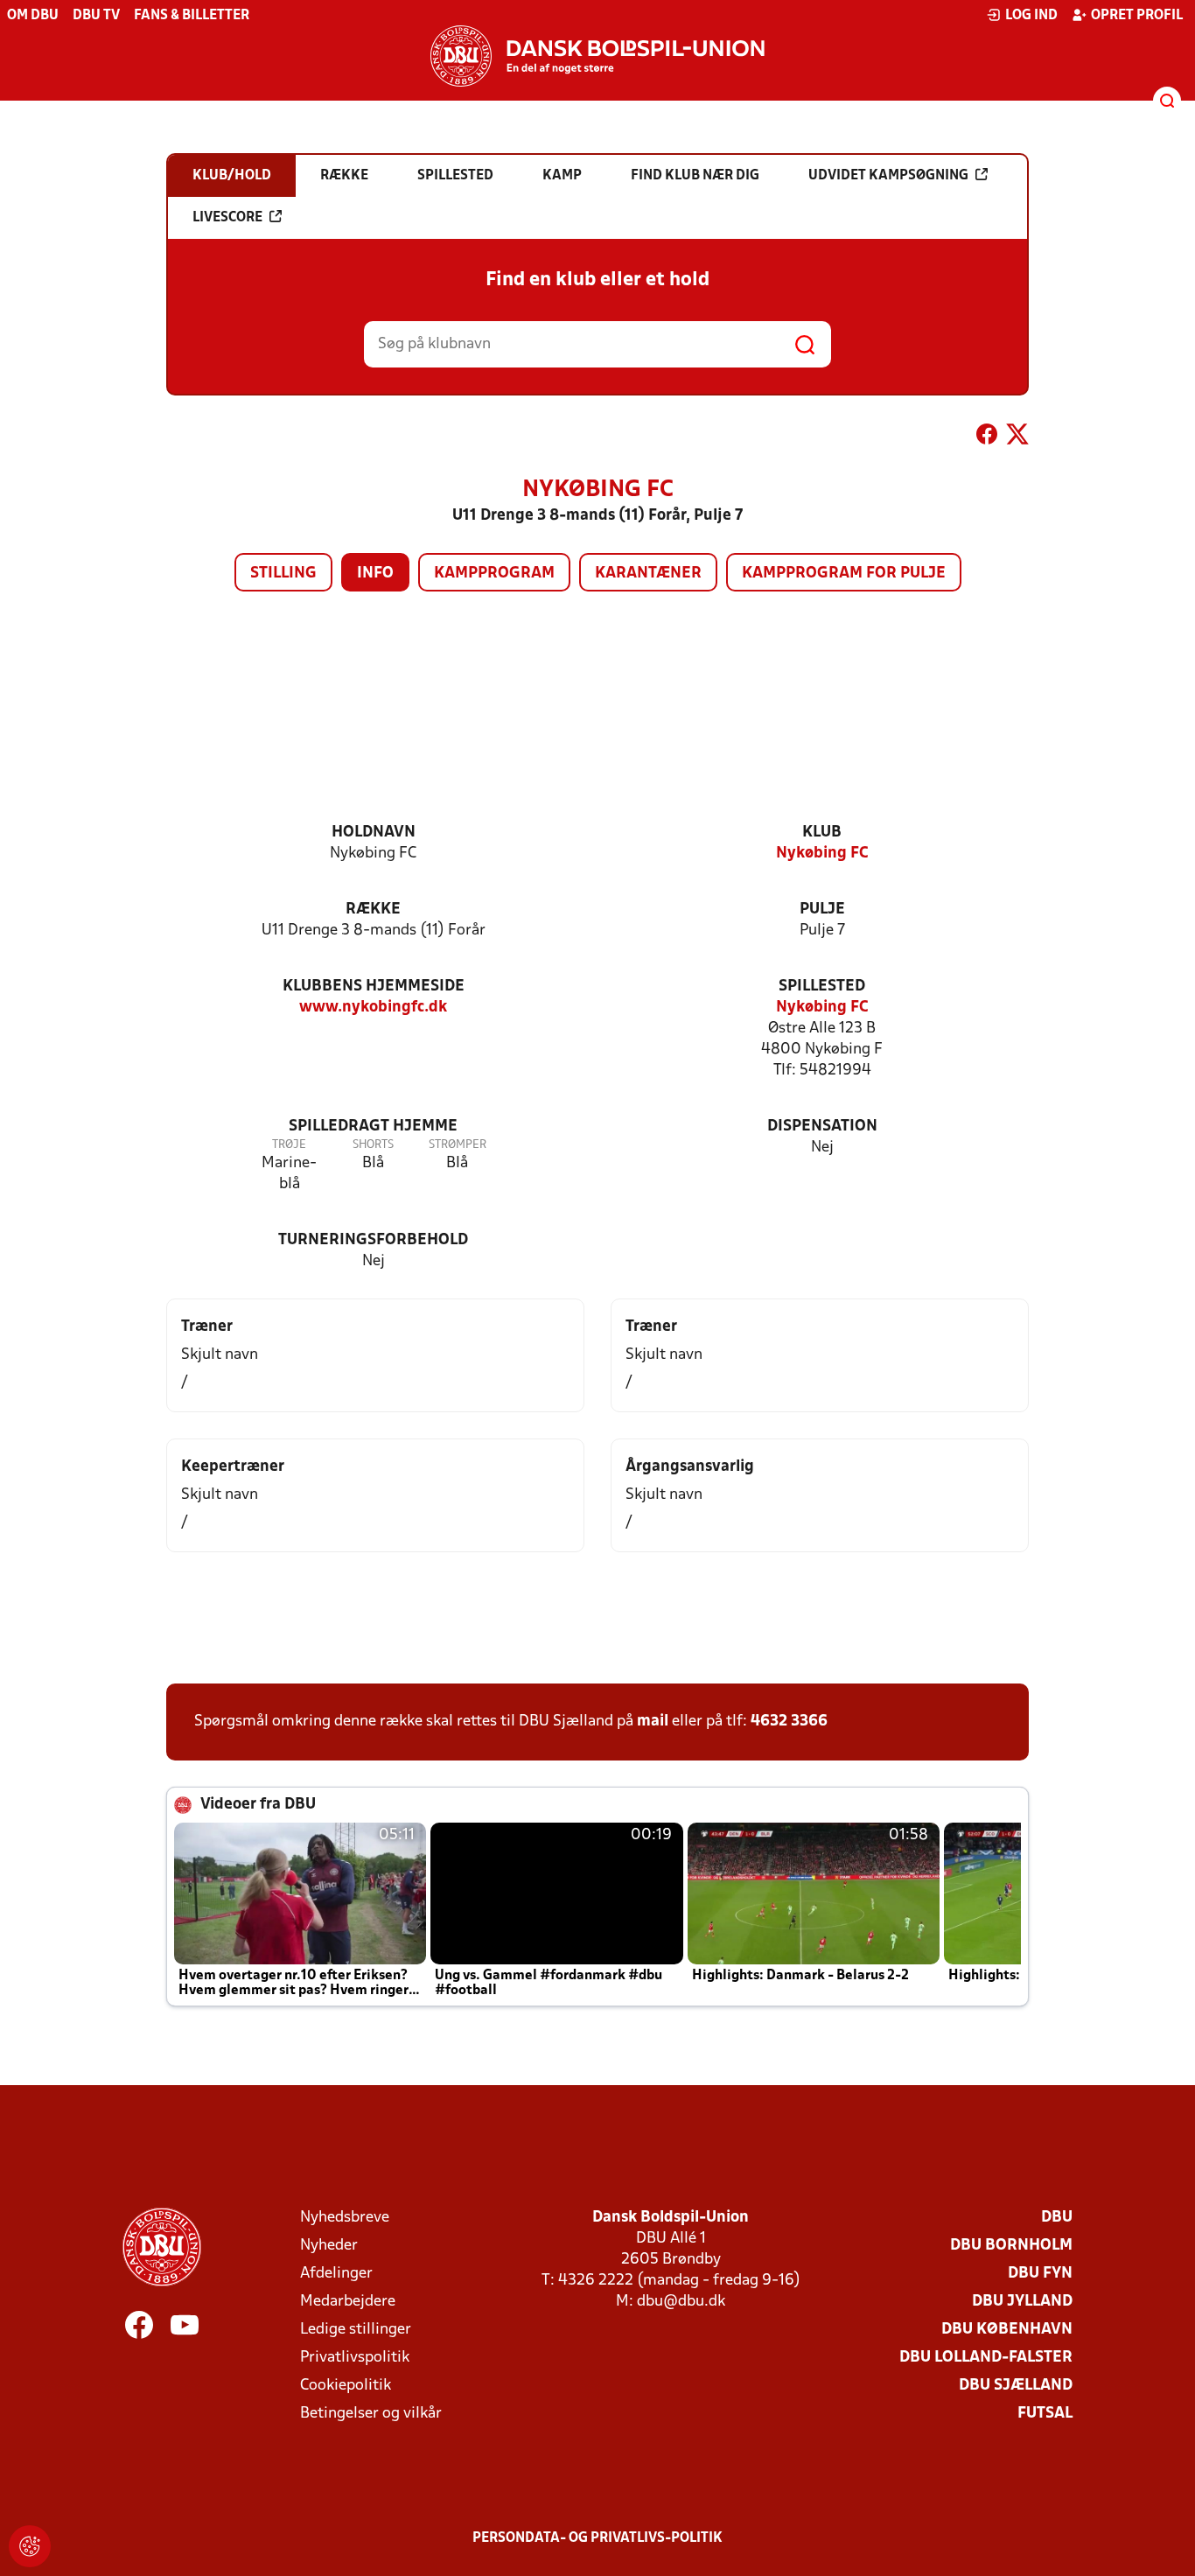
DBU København (1007, 2330)
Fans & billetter (192, 16)
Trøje (289, 1145)
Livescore (227, 218)
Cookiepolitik (346, 2386)
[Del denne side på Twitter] (1017, 437)
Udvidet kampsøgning (888, 176)
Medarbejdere (348, 2302)
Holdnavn (374, 833)
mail (653, 1722)
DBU (1057, 2218)
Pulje (822, 910)
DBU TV (96, 16)
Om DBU (33, 16)
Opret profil (1137, 16)
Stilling (283, 574)
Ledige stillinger (356, 2330)
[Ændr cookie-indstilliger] (30, 2546)
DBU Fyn (1040, 2274)
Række (373, 910)
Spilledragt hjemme (373, 1127)
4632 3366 (789, 1722)
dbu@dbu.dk (681, 2302)
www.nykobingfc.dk (373, 1008)
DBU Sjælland (1016, 2386)
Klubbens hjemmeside (374, 987)
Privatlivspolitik (355, 2358)
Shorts (373, 1145)
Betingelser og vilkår (371, 2414)
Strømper (458, 1145)
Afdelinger (336, 2274)
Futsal (1045, 2414)
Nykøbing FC (822, 854)
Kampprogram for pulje (844, 574)
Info (375, 574)
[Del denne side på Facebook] (987, 437)
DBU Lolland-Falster (986, 2358)
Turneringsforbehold (373, 1240)
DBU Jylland (1022, 2302)
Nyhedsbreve (345, 2218)
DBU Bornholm (1011, 2246)
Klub (822, 833)
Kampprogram (494, 574)
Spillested (822, 987)
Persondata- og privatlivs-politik (597, 2538)
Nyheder (329, 2246)
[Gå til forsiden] (597, 56)
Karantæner (648, 574)
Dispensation (822, 1127)
